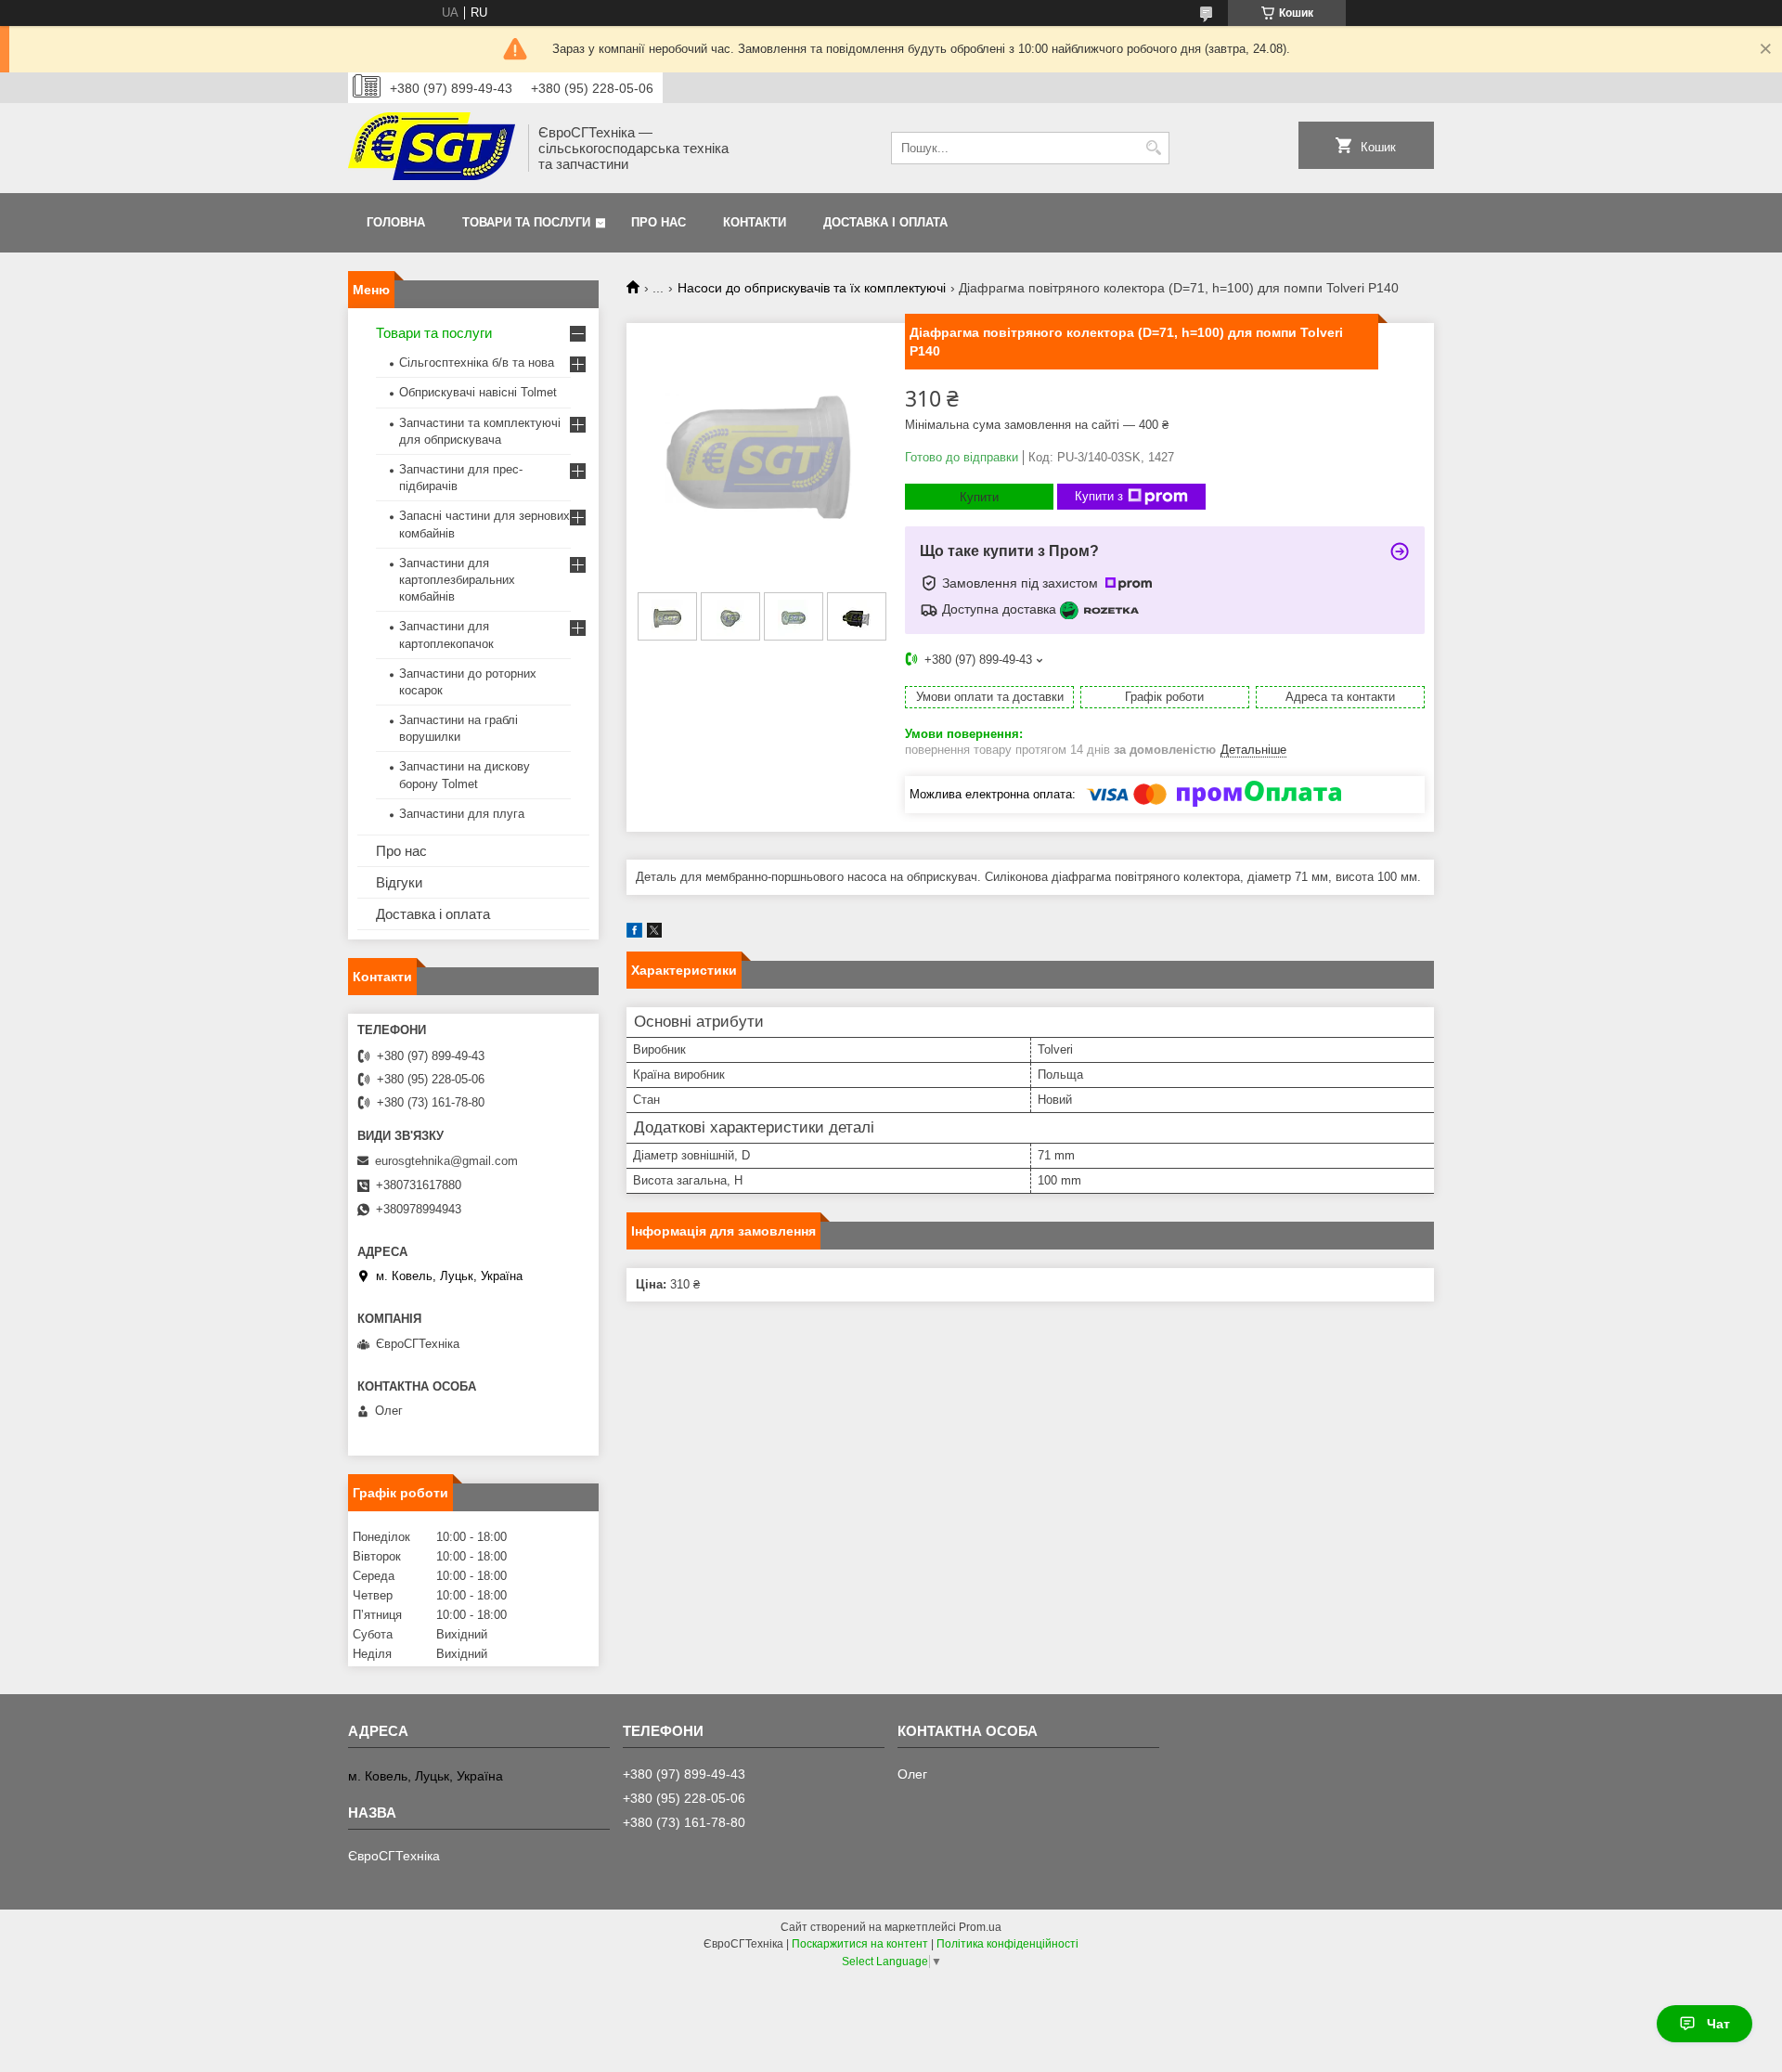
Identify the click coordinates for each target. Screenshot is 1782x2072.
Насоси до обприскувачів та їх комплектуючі (812, 288)
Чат (1718, 2024)
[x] (654, 933)
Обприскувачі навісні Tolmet (478, 392)
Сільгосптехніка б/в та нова (477, 363)
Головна (396, 222)
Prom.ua (980, 1927)
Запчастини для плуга (462, 814)
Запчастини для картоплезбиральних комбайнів (457, 580)
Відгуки (399, 882)
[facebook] (634, 933)
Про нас (659, 222)
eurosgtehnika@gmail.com (446, 1161)
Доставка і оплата (885, 222)
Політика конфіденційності (1007, 1944)
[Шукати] (1153, 148)
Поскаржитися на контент (860, 1944)
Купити (979, 497)
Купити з (1099, 496)
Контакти (755, 222)
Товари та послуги (526, 222)
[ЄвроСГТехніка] (432, 148)
